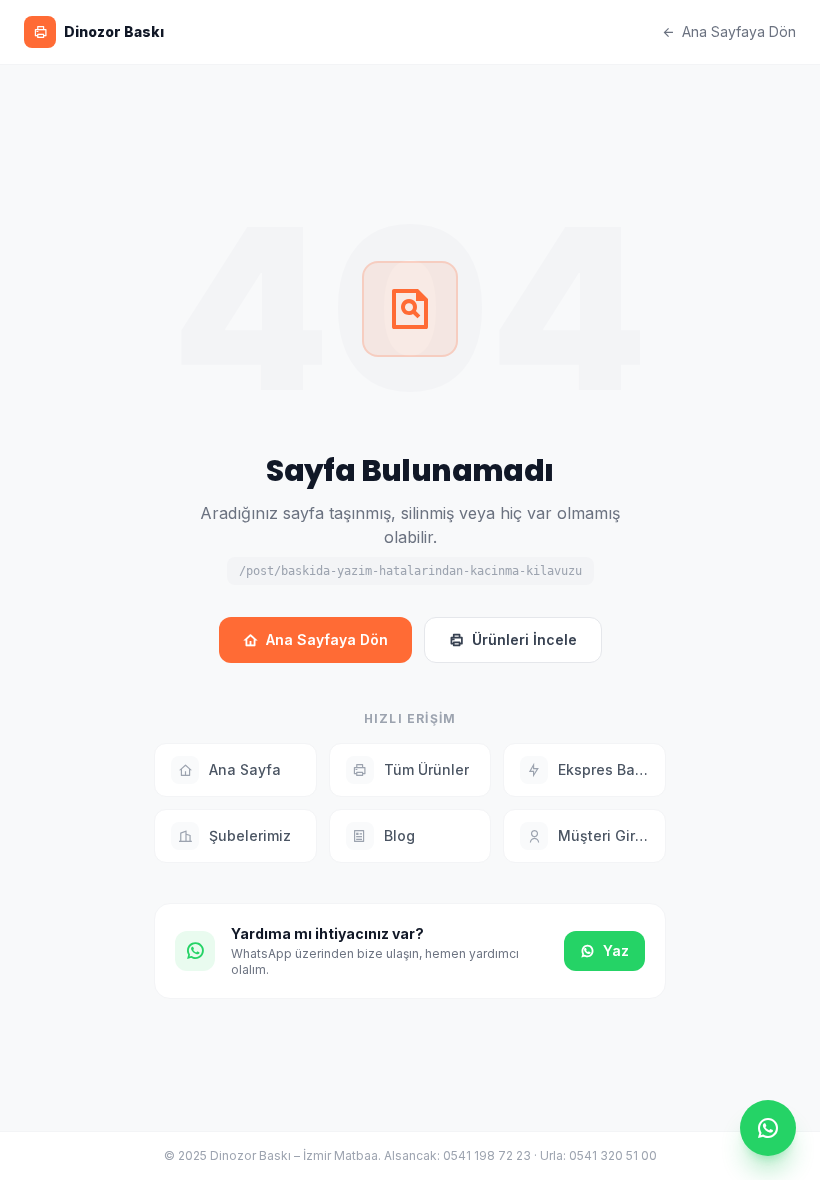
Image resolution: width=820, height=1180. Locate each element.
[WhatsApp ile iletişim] (768, 1128)
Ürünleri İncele (524, 639)
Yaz (616, 950)
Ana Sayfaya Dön (739, 31)
